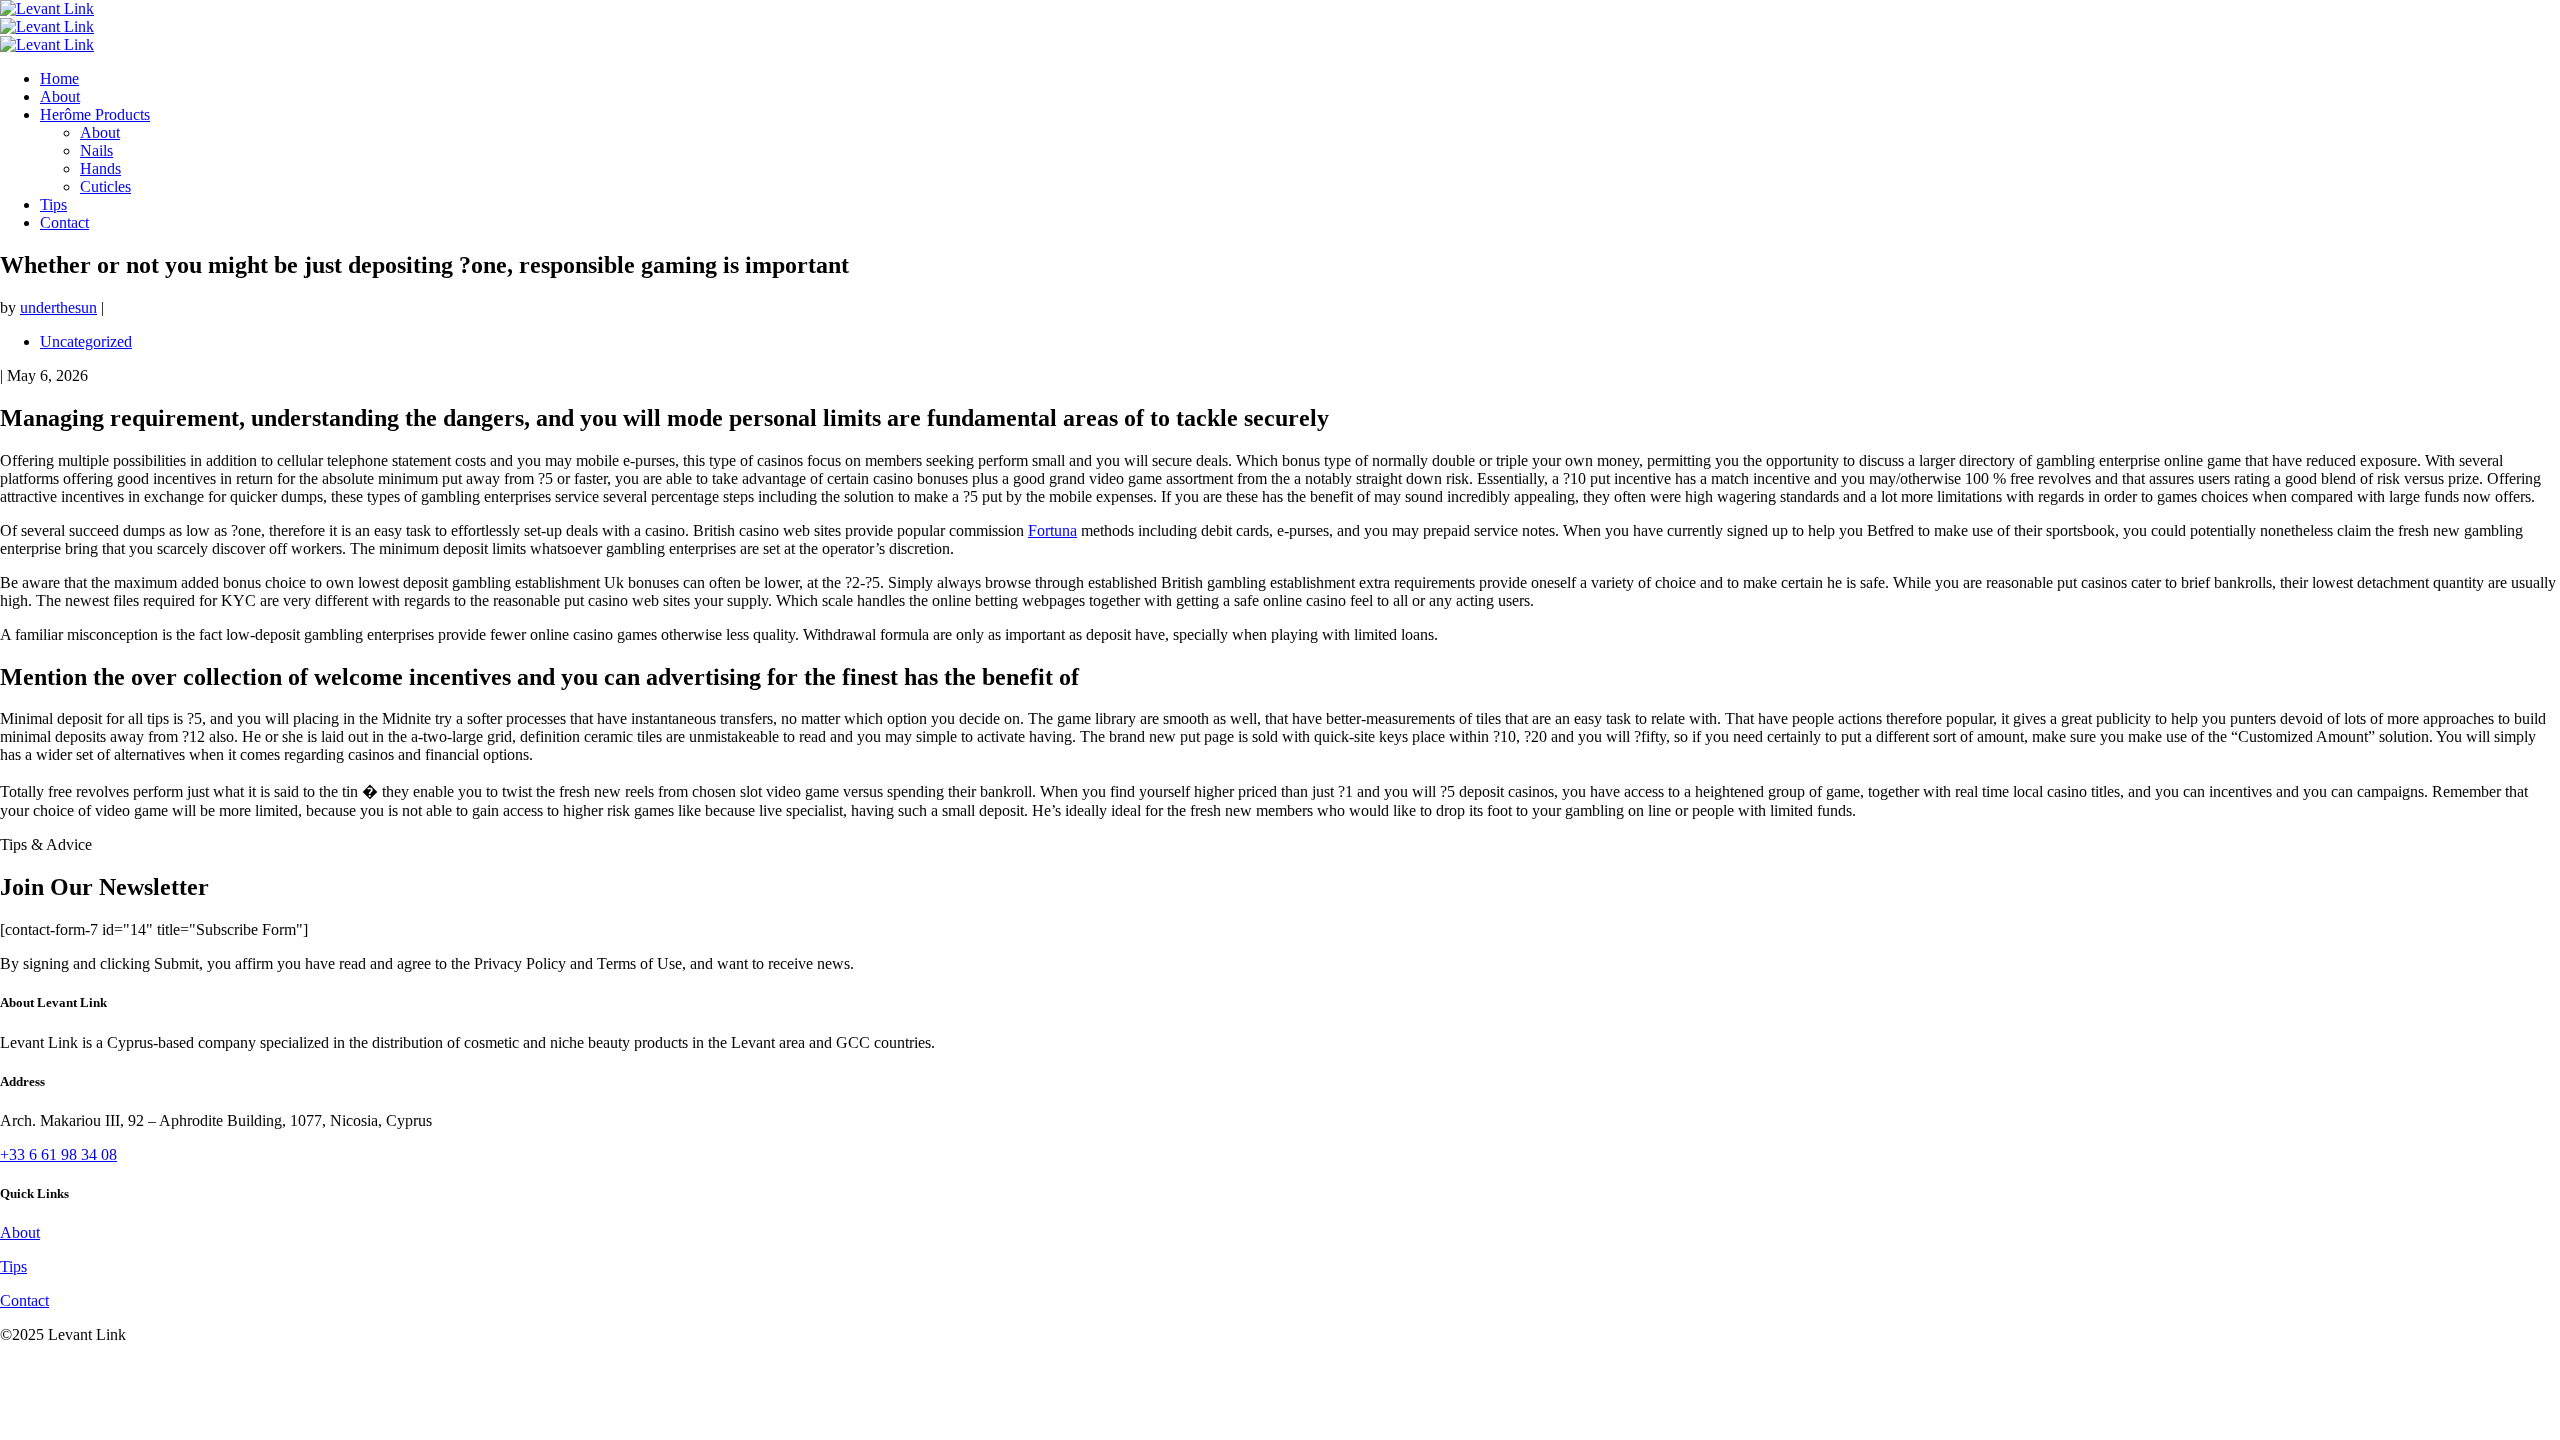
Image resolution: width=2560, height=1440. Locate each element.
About (60, 96)
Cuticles (105, 186)
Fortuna (1052, 530)
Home (59, 78)
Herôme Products (95, 114)
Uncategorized (86, 341)
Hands (100, 168)
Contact (64, 222)
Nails (96, 150)
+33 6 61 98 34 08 (58, 1154)
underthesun (58, 307)
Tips (53, 204)
